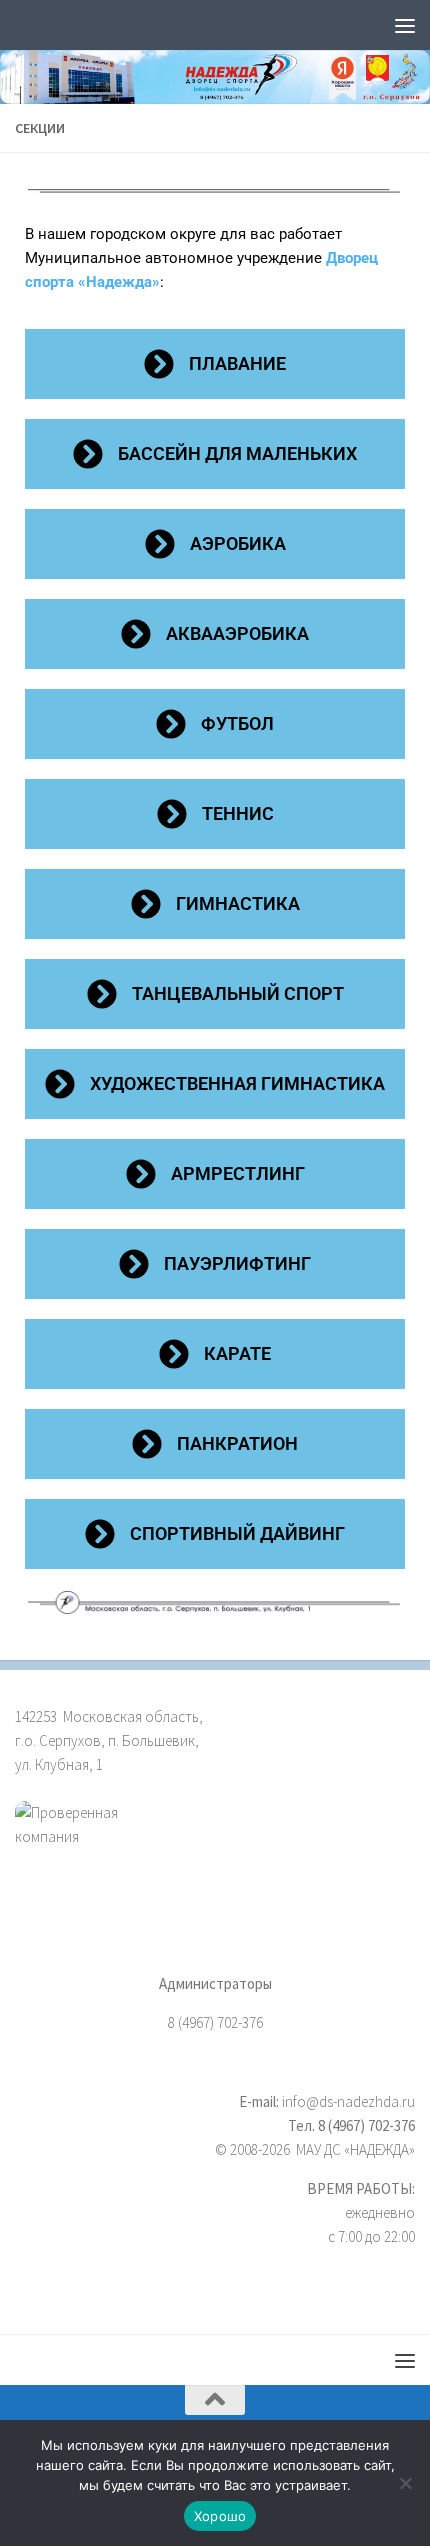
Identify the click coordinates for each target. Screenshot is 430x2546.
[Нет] (405, 2483)
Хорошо (220, 2516)
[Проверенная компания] (215, 1847)
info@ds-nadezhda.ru (348, 2101)
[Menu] (405, 25)
